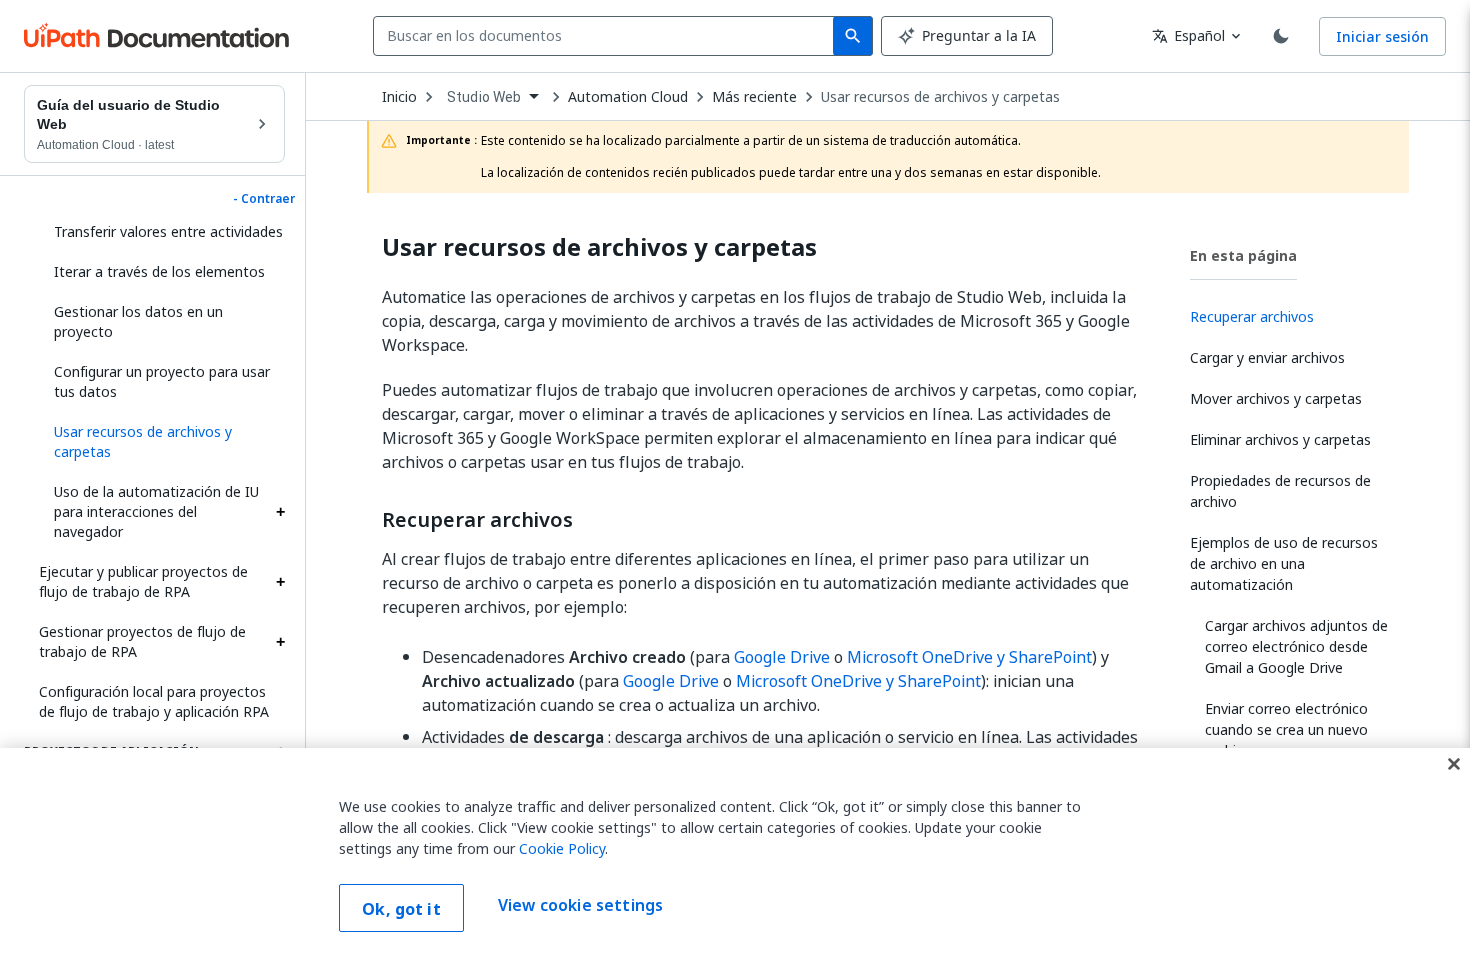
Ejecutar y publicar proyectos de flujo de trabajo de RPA (143, 581)
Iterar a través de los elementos (159, 271)
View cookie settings (580, 906)
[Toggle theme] (1281, 36)
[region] (735, 852)
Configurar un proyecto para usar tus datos (162, 381)
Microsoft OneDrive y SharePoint (969, 657)
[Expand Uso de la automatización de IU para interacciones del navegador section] (280, 512)
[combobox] (607, 36)
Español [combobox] (1188, 35)
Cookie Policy (562, 848)
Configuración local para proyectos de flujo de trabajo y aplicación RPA (154, 701)
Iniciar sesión (1382, 36)
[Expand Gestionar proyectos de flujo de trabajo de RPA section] (280, 642)
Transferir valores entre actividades (168, 231)
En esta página (1243, 255)
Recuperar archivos (477, 520)
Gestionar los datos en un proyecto (138, 321)
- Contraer (264, 199)
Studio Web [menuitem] (484, 97)
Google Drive (782, 657)
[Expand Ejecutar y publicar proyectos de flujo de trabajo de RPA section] (280, 582)
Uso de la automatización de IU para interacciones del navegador (156, 511)
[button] (162, 442)
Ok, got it (401, 909)
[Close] (1454, 764)
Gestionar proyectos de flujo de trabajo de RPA (142, 641)
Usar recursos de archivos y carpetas (940, 97)
